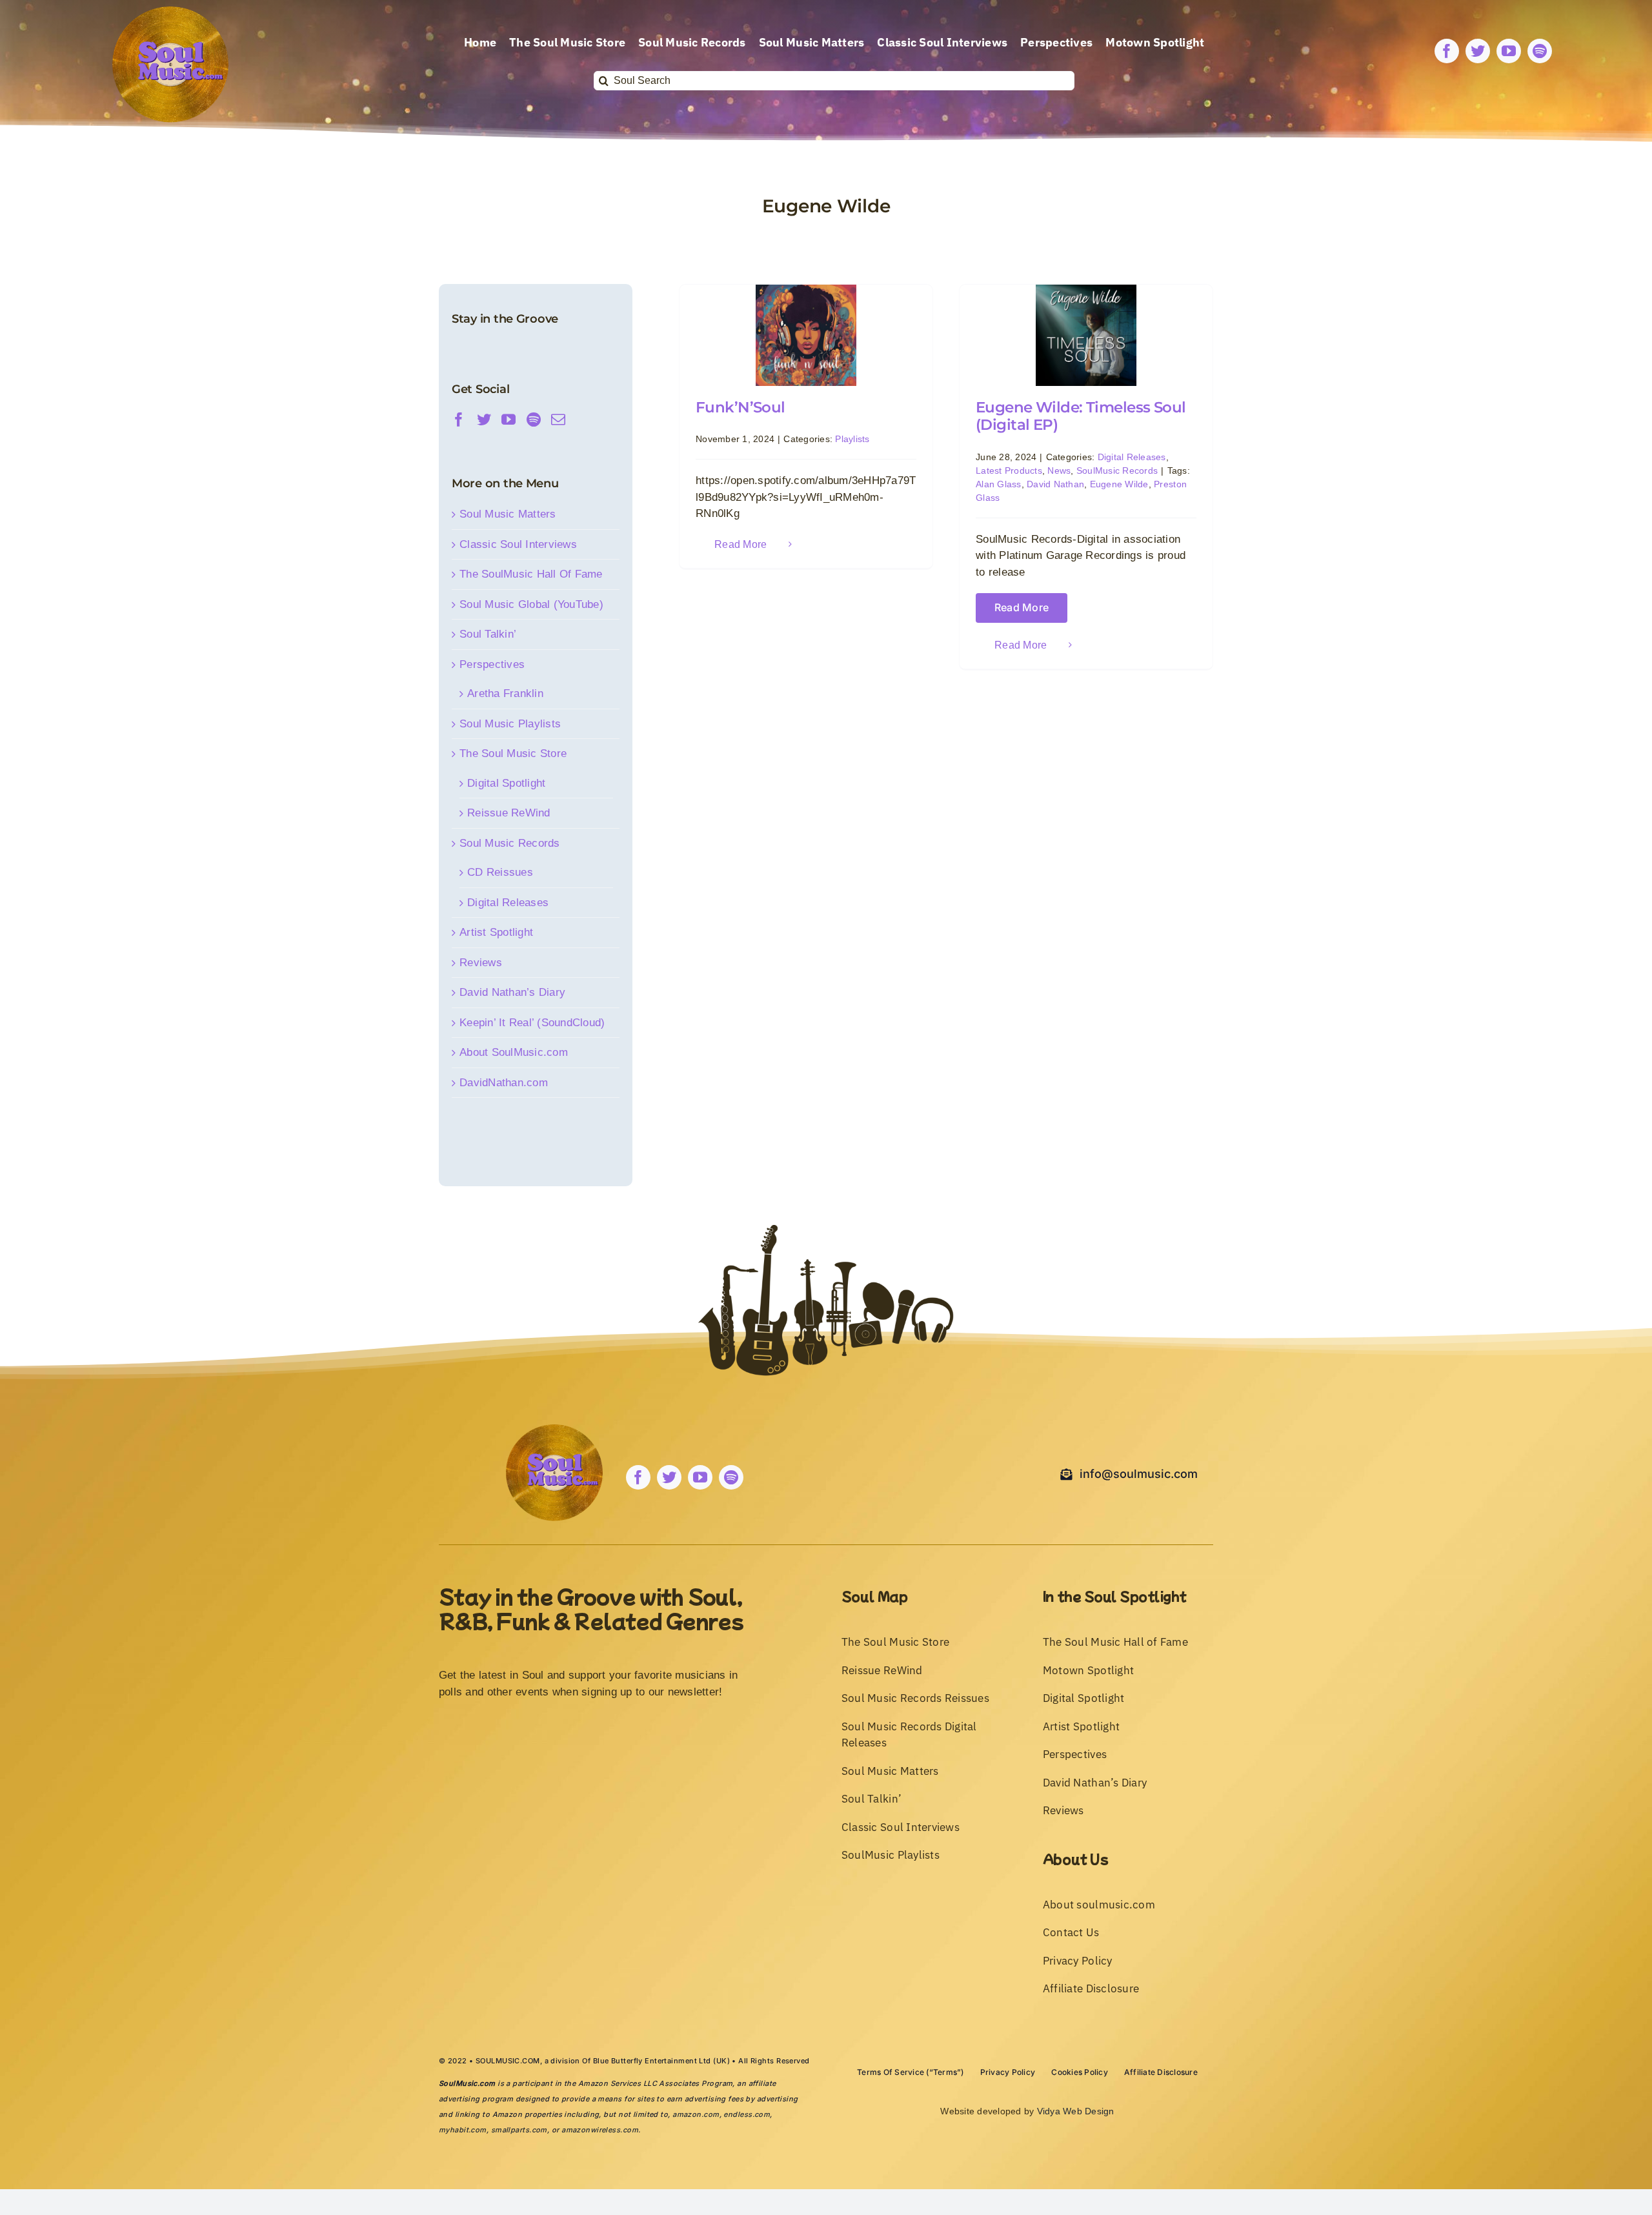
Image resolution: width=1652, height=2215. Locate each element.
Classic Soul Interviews (518, 544)
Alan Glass (999, 484)
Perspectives (492, 664)
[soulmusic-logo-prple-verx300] (170, 12)
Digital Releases (1132, 457)
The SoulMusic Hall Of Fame (531, 574)
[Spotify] (534, 420)
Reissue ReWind (509, 813)
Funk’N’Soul (740, 407)
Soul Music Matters (508, 514)
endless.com (747, 2114)
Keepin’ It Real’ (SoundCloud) (532, 1023)
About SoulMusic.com (514, 1052)
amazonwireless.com (600, 2130)
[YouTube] (509, 420)
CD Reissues (500, 872)
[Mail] (558, 420)
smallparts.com (519, 2130)
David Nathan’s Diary (512, 992)
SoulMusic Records (1117, 470)
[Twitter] (484, 420)
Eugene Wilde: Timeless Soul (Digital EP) (1081, 416)
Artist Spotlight (496, 932)
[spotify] (1540, 51)
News (1059, 470)
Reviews (481, 963)
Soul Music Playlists (510, 724)
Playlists (852, 439)
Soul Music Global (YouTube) (531, 604)
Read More (740, 544)
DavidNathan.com (504, 1083)
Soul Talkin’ (488, 634)
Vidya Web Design (1076, 2111)
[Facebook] (459, 420)
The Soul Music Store (513, 754)
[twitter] (1478, 51)
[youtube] (1509, 51)
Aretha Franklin (505, 693)
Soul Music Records (510, 843)
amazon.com (696, 2114)
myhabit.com (463, 2130)
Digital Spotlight (506, 783)
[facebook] (1447, 51)
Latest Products (1009, 470)
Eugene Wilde (1119, 484)
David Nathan (1055, 484)
